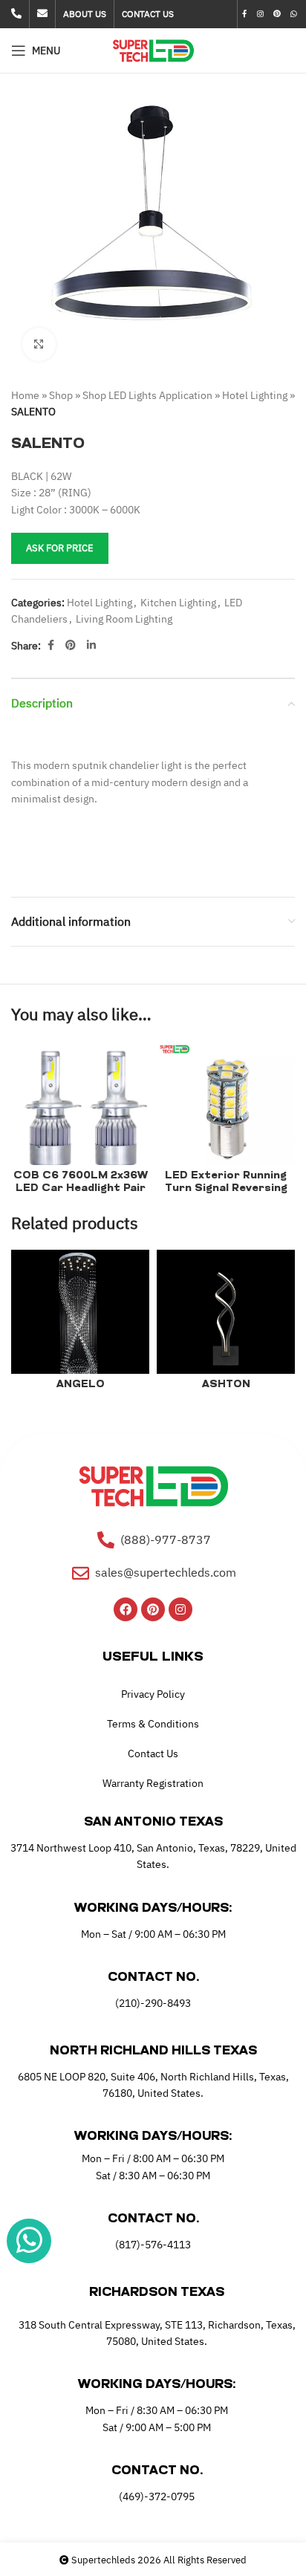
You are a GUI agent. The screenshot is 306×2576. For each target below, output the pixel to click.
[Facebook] (126, 1609)
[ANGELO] (80, 1319)
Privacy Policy (153, 1694)
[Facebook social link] (245, 14)
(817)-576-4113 (153, 2245)
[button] (26, 230)
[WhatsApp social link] (294, 14)
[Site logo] (153, 50)
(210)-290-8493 (153, 2003)
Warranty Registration (153, 1783)
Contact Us (153, 1753)
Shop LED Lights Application (147, 395)
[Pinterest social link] (277, 14)
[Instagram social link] (260, 14)
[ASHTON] (226, 1319)
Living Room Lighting (124, 619)
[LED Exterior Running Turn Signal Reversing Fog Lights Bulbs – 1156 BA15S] (226, 1110)
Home (25, 395)
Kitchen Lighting (178, 603)
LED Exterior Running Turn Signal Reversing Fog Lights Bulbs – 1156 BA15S (226, 1194)
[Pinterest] (153, 1609)
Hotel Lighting (255, 395)
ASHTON (226, 1385)
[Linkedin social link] (91, 645)
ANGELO (81, 1385)
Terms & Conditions (153, 1724)
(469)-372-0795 (157, 2496)
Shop (61, 395)
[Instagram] (180, 1609)
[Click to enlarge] (39, 344)
